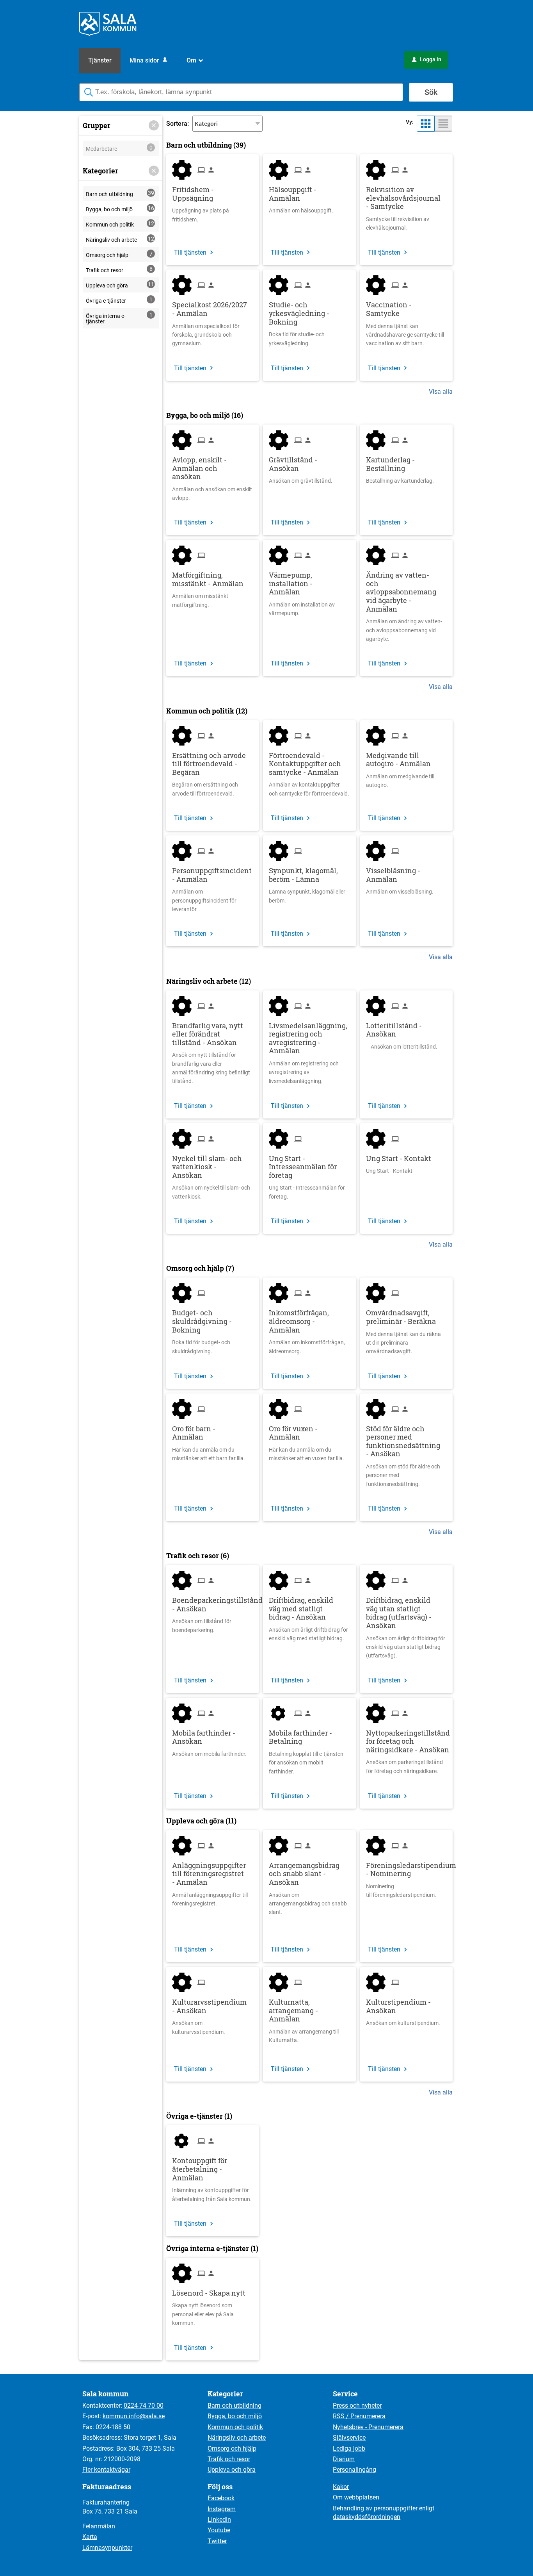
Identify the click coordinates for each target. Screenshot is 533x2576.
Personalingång (354, 2470)
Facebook (221, 2498)
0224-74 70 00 (144, 2406)
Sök (431, 92)
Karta (90, 2537)
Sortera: (178, 124)
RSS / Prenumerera (359, 2416)
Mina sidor (145, 60)
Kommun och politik (235, 2427)
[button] (154, 125)
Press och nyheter (357, 2406)
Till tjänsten (190, 252)
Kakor (341, 2487)
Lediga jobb (349, 2448)
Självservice (349, 2438)
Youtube (219, 2530)
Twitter (217, 2541)
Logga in (427, 59)
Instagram (222, 2509)
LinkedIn (219, 2520)
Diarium (344, 2459)
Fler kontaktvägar (106, 2470)
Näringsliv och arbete (237, 2438)
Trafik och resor (229, 2459)
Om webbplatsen (356, 2497)
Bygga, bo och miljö (235, 2416)
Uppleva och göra (232, 2470)
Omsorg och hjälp (232, 2448)
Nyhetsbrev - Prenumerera (368, 2427)
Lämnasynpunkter (107, 2548)
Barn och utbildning (235, 2406)
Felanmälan (99, 2526)
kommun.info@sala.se (134, 2416)
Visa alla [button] (441, 392)
